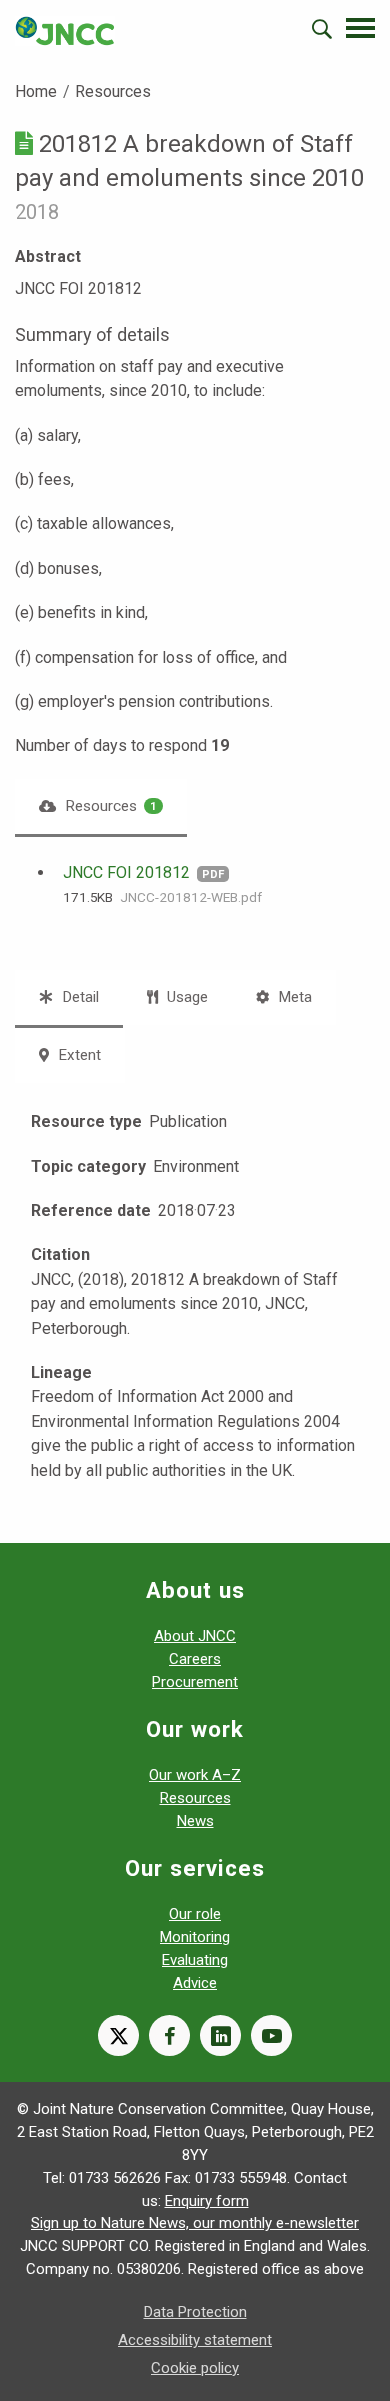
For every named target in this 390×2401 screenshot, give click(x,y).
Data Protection (195, 2312)
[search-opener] (322, 29)
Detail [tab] (78, 997)
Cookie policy (195, 2368)
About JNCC (195, 1636)
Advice (195, 1983)
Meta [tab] (293, 997)
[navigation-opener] (360, 28)
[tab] (101, 806)
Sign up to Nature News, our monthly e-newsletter (195, 2223)
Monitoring (195, 1937)
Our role (195, 1914)
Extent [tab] (77, 1055)
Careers (195, 1659)
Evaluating (195, 1960)
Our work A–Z (195, 1775)
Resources (113, 91)
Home (36, 91)
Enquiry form (207, 2201)
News (195, 1821)
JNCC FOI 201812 (126, 872)
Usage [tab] (185, 997)
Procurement (195, 1682)
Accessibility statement (195, 2340)
